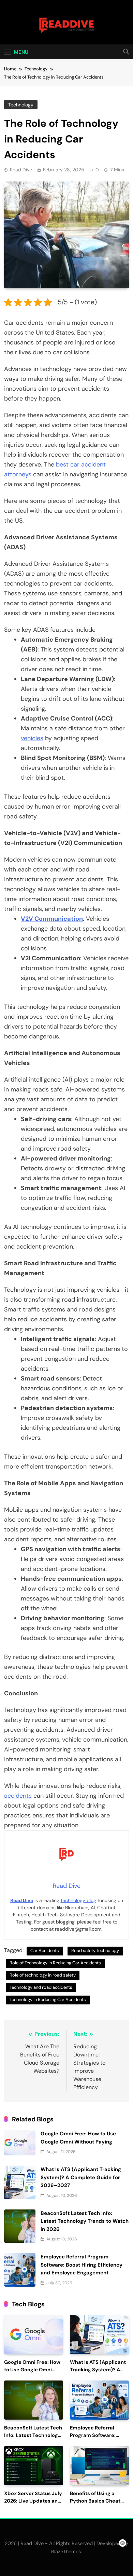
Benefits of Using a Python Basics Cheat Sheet (95, 2501)
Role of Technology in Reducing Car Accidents (55, 1963)
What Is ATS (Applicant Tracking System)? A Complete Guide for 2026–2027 (81, 2177)
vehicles (32, 738)
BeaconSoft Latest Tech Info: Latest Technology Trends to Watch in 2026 (85, 2221)
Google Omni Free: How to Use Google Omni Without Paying (32, 2370)
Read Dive (21, 170)
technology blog (78, 1900)
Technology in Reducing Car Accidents (48, 1999)
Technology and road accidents (41, 1987)
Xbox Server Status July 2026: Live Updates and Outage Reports (33, 2501)
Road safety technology (95, 1951)
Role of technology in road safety (43, 1975)
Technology (21, 105)
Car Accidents (45, 1951)
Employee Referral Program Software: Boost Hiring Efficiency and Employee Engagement (82, 2265)
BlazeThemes (66, 2552)
